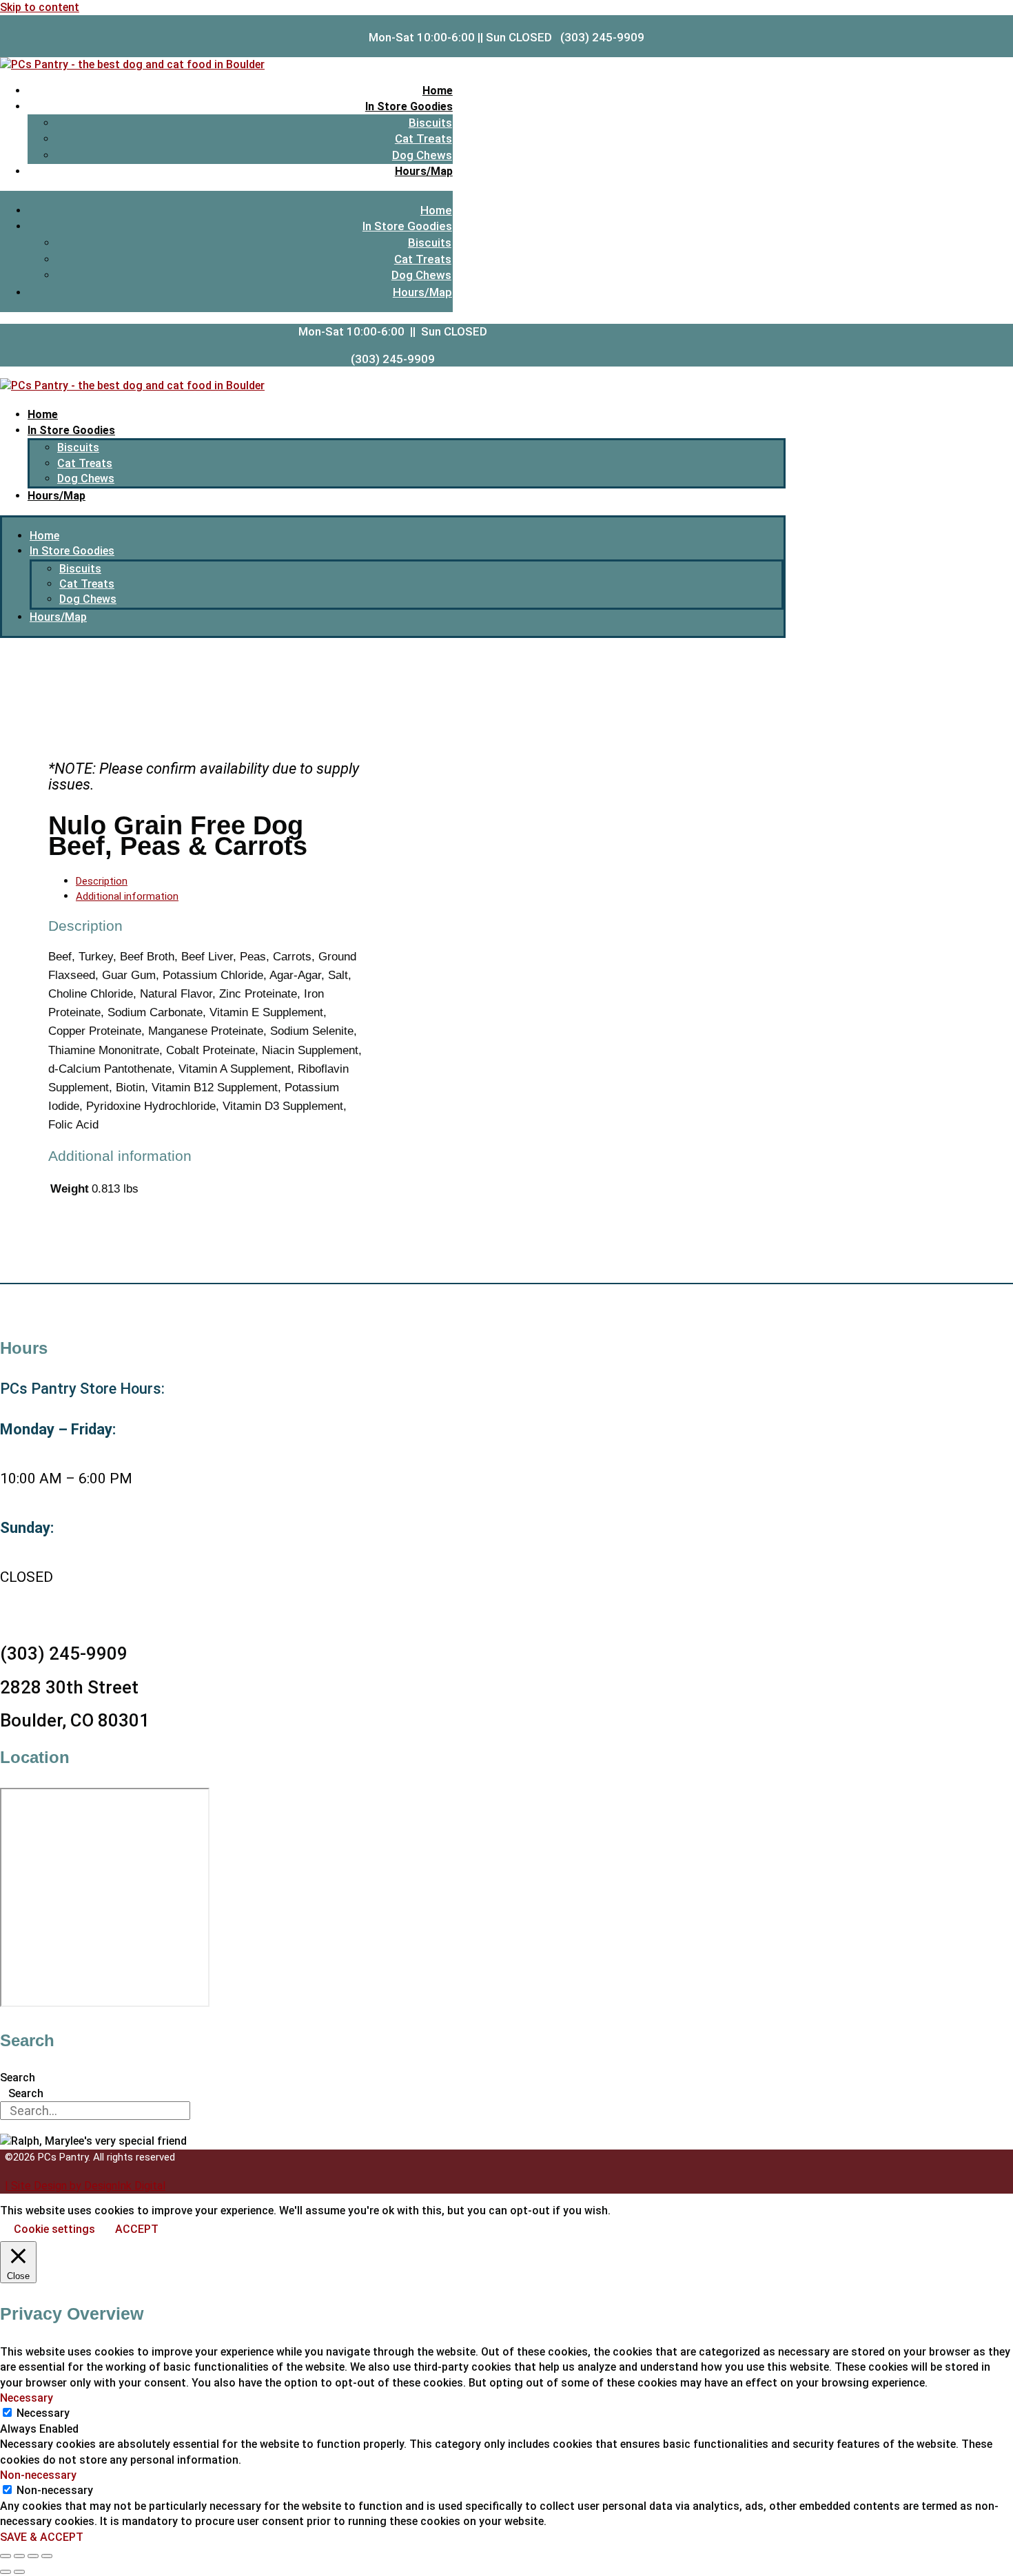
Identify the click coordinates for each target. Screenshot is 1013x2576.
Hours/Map (424, 171)
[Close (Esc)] (47, 2556)
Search (18, 2078)
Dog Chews (422, 155)
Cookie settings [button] (54, 2229)
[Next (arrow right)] (19, 2572)
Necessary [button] (27, 2398)
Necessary (43, 2413)
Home (438, 91)
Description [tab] (102, 881)
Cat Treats (423, 138)
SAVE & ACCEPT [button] (42, 2537)
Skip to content (40, 7)
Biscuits (430, 123)
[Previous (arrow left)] (6, 2572)
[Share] (33, 2556)
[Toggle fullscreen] (19, 2556)
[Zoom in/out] (6, 2556)
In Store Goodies (409, 106)
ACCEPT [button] (137, 2229)
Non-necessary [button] (38, 2475)
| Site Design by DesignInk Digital (85, 2186)
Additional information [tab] (127, 896)
